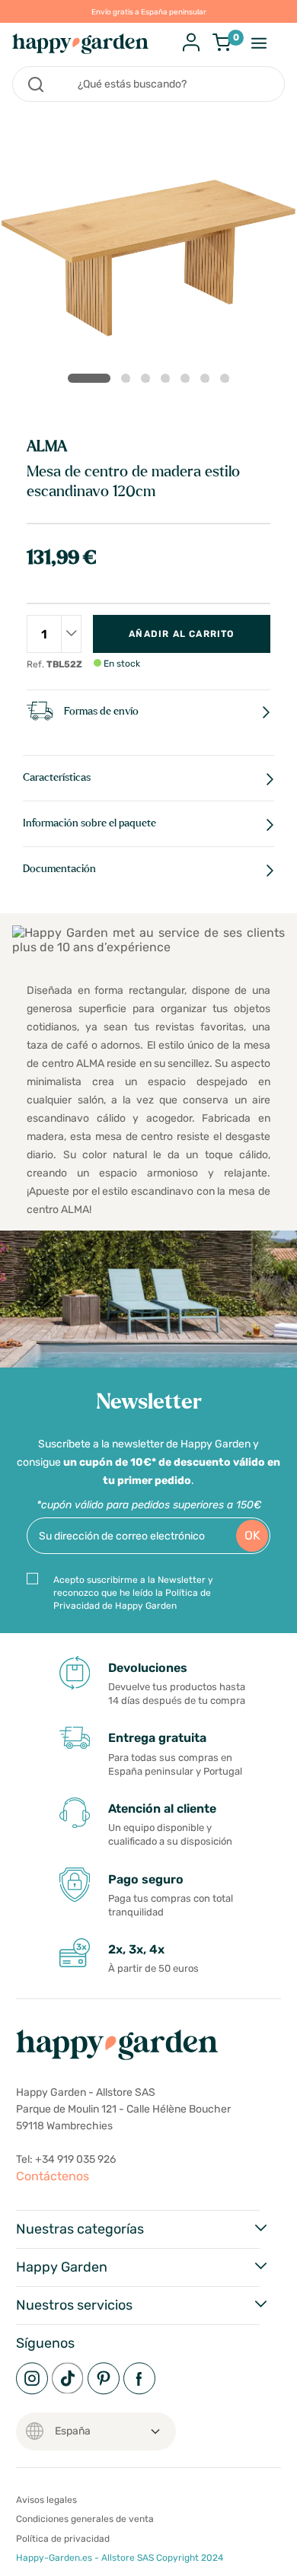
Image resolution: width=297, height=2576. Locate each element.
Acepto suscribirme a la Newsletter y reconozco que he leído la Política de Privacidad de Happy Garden (133, 1593)
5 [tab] (188, 381)
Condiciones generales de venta (85, 2519)
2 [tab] (129, 381)
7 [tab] (228, 381)
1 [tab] (89, 378)
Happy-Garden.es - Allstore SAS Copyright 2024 (120, 2558)
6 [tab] (208, 381)
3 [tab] (148, 381)
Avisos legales (46, 2500)
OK (252, 1535)
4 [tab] (168, 381)
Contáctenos (53, 2176)
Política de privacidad (63, 2539)
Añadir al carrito (181, 634)
